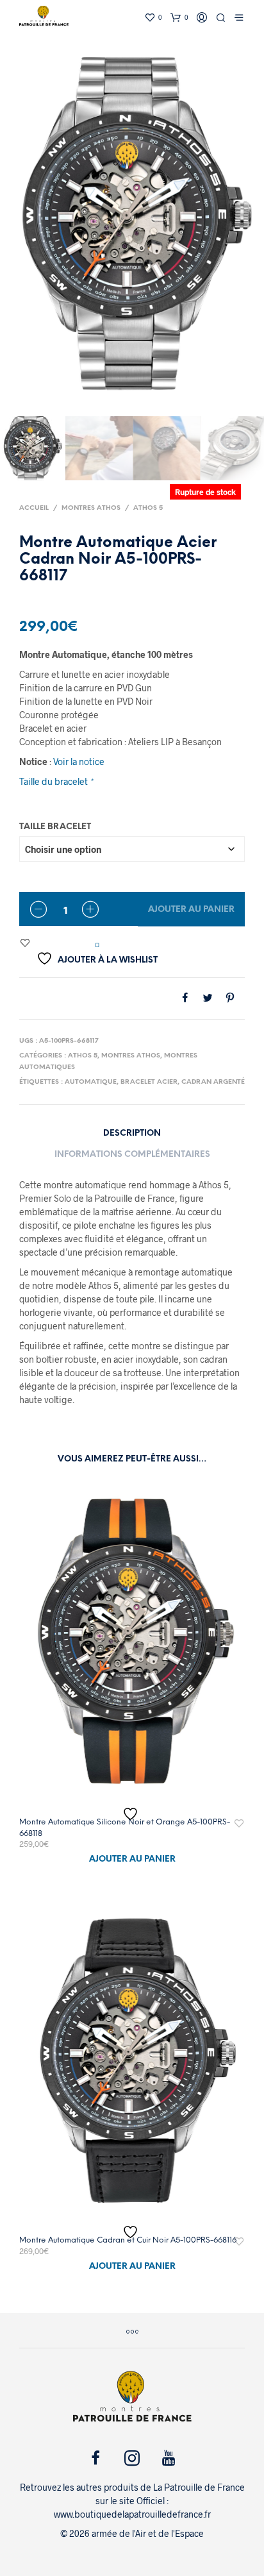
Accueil (34, 508)
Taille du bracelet (56, 781)
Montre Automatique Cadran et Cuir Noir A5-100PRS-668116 (128, 2240)
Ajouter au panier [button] (132, 1859)
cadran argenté (213, 1082)
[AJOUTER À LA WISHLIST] (132, 1814)
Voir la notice (79, 762)
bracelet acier (149, 1082)
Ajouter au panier (191, 910)
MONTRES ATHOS (91, 508)
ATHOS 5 (148, 508)
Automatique (91, 1082)
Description (132, 1133)
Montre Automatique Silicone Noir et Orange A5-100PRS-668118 (125, 1828)
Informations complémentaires (132, 1155)
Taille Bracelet (55, 827)
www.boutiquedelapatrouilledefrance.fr (132, 2514)
